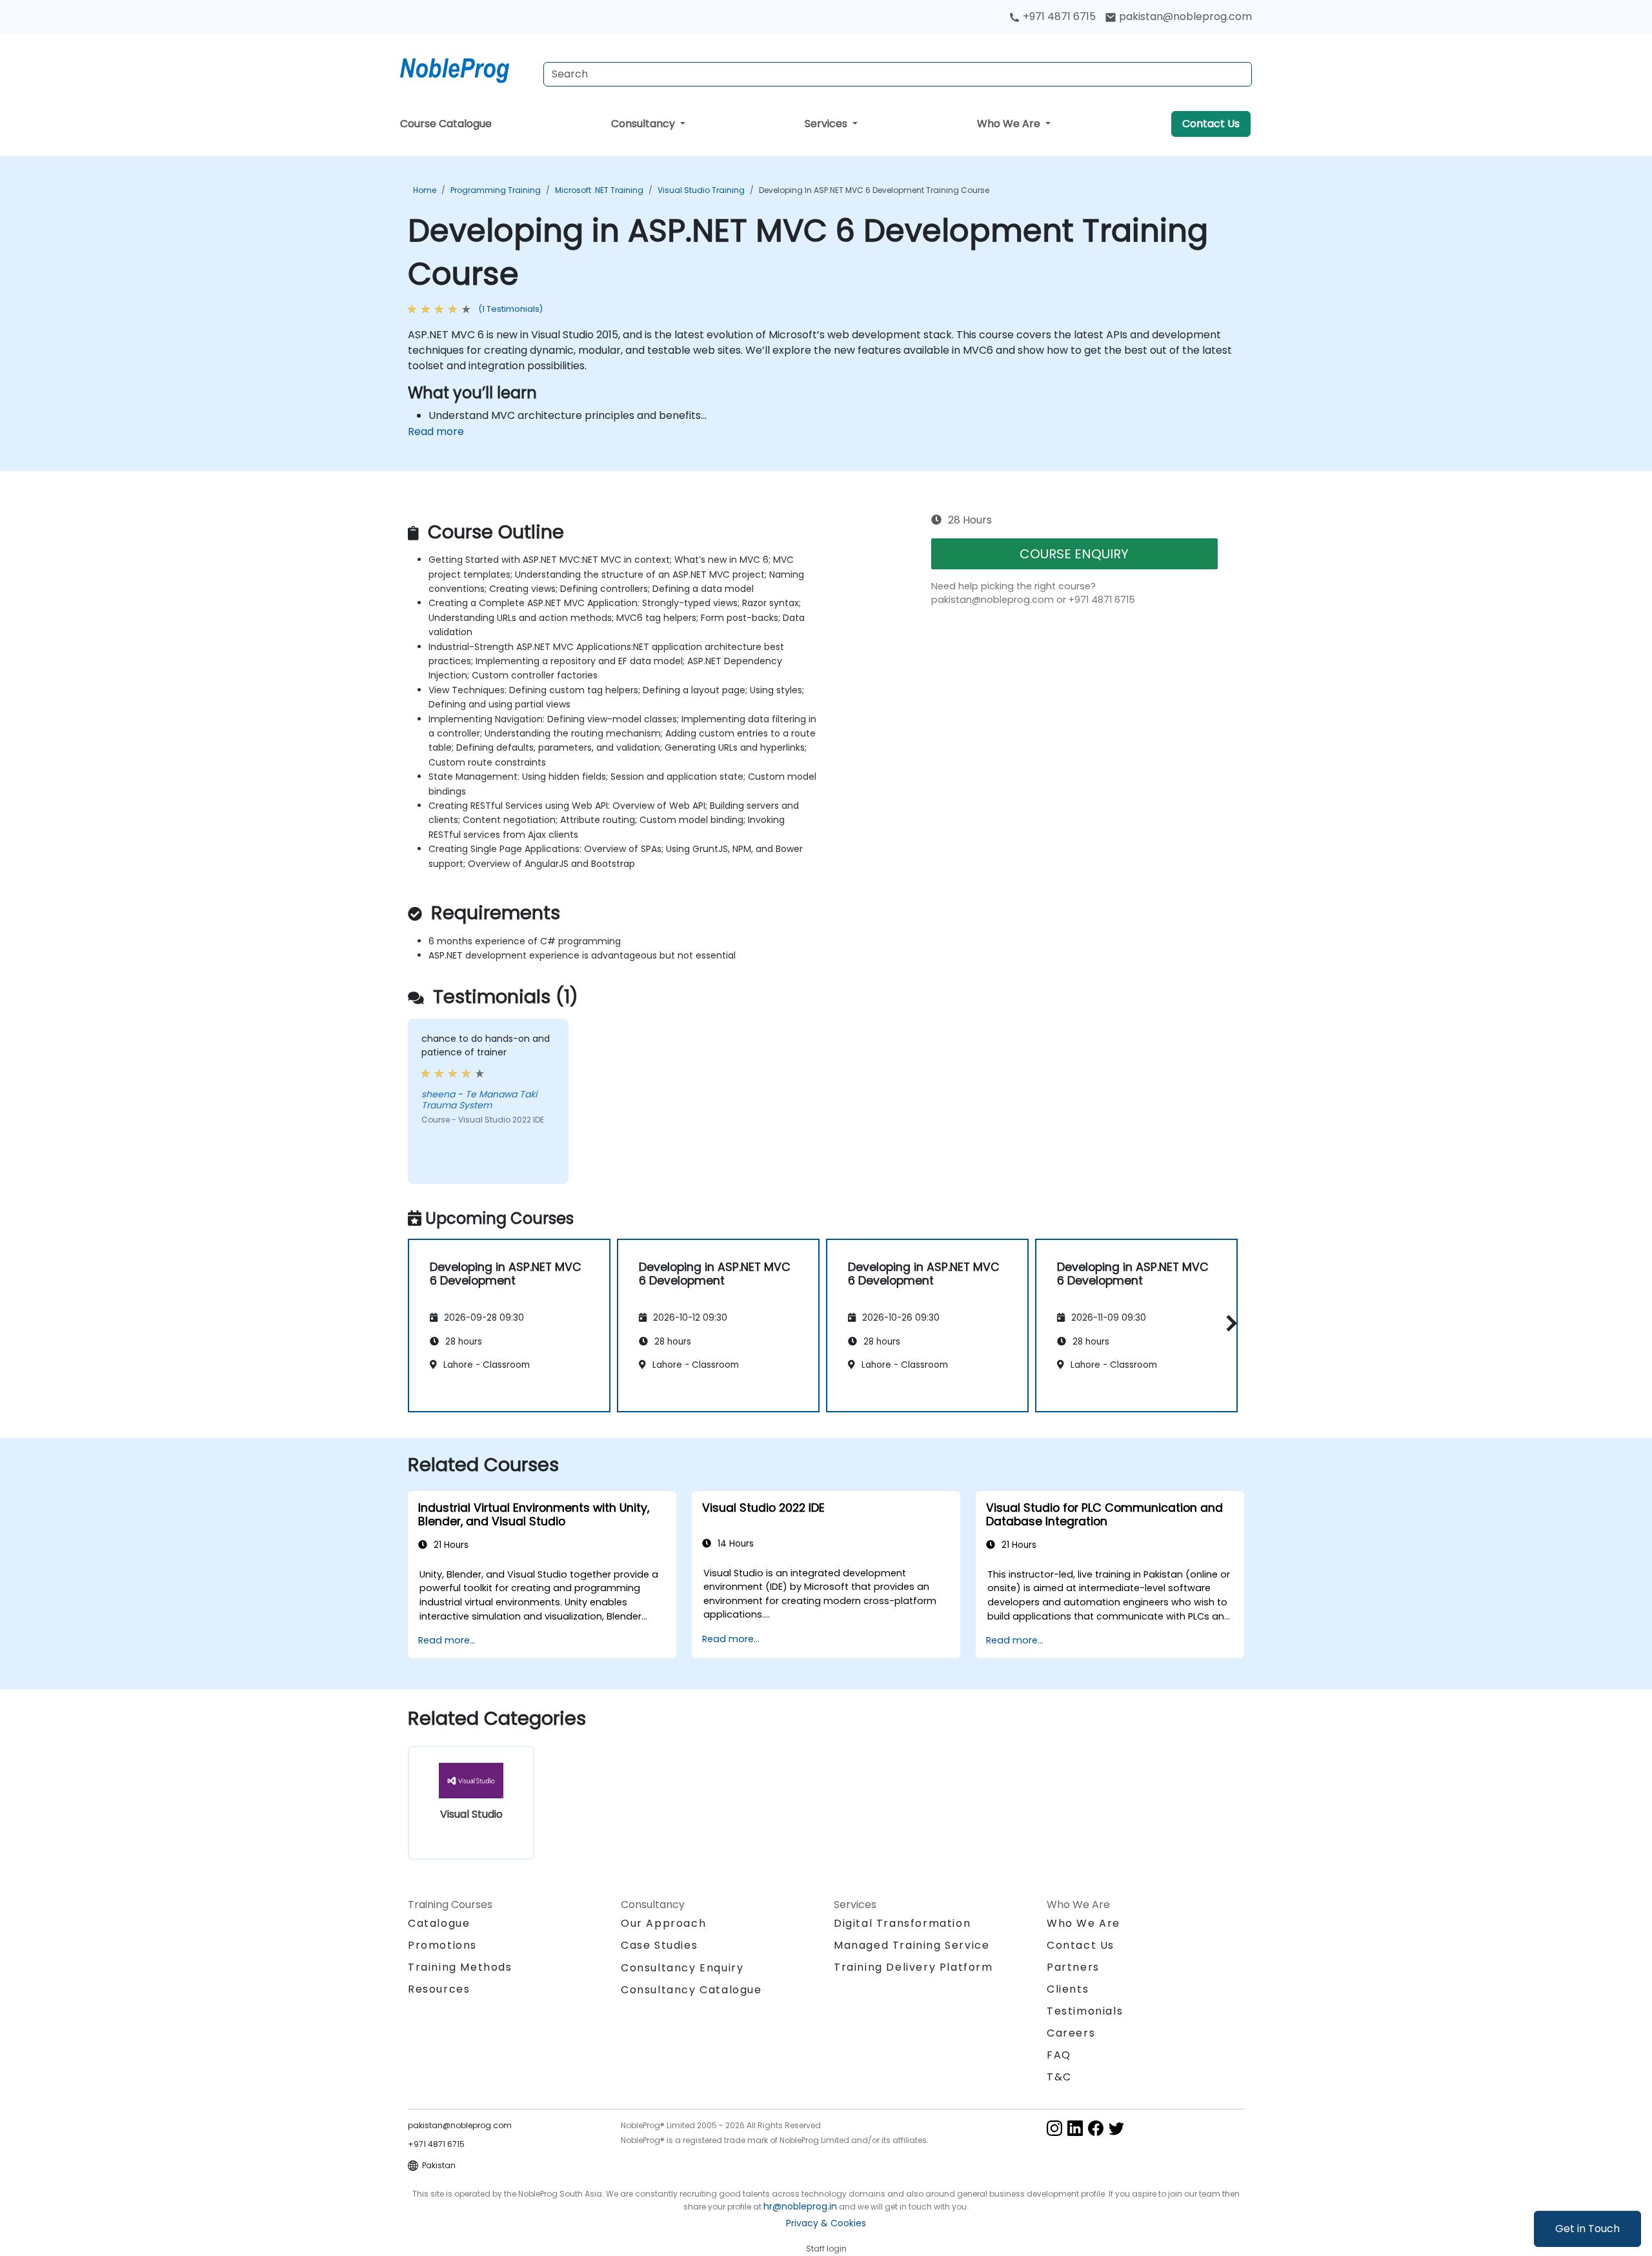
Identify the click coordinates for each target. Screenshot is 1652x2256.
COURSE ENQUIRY (1074, 554)
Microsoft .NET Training (599, 190)
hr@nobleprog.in (800, 2206)
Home (425, 190)
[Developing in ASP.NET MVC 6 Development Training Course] (467, 68)
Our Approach (663, 1923)
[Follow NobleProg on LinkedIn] (1075, 2127)
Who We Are (1010, 124)
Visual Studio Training (701, 190)
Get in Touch (1587, 2229)
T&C (1059, 2077)
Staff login (826, 2249)
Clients (1068, 1989)
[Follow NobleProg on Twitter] (1116, 2127)
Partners (1073, 1967)
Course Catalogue (446, 124)
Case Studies (659, 1945)
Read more (436, 432)
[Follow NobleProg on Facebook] (1096, 2127)
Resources (439, 1989)
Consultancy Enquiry (682, 1968)
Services (827, 124)
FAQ (1059, 2055)
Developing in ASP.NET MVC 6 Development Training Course (874, 190)
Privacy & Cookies (826, 2223)
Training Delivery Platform (913, 1967)
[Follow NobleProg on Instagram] (1054, 2127)
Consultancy (644, 124)
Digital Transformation (902, 1923)
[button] (1228, 1323)
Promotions (442, 1945)
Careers (1071, 2033)
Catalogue (439, 1923)
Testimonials (1085, 2011)
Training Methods (460, 1967)
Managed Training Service (912, 1945)
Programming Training (496, 190)
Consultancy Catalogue (691, 1990)
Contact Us (1211, 124)
